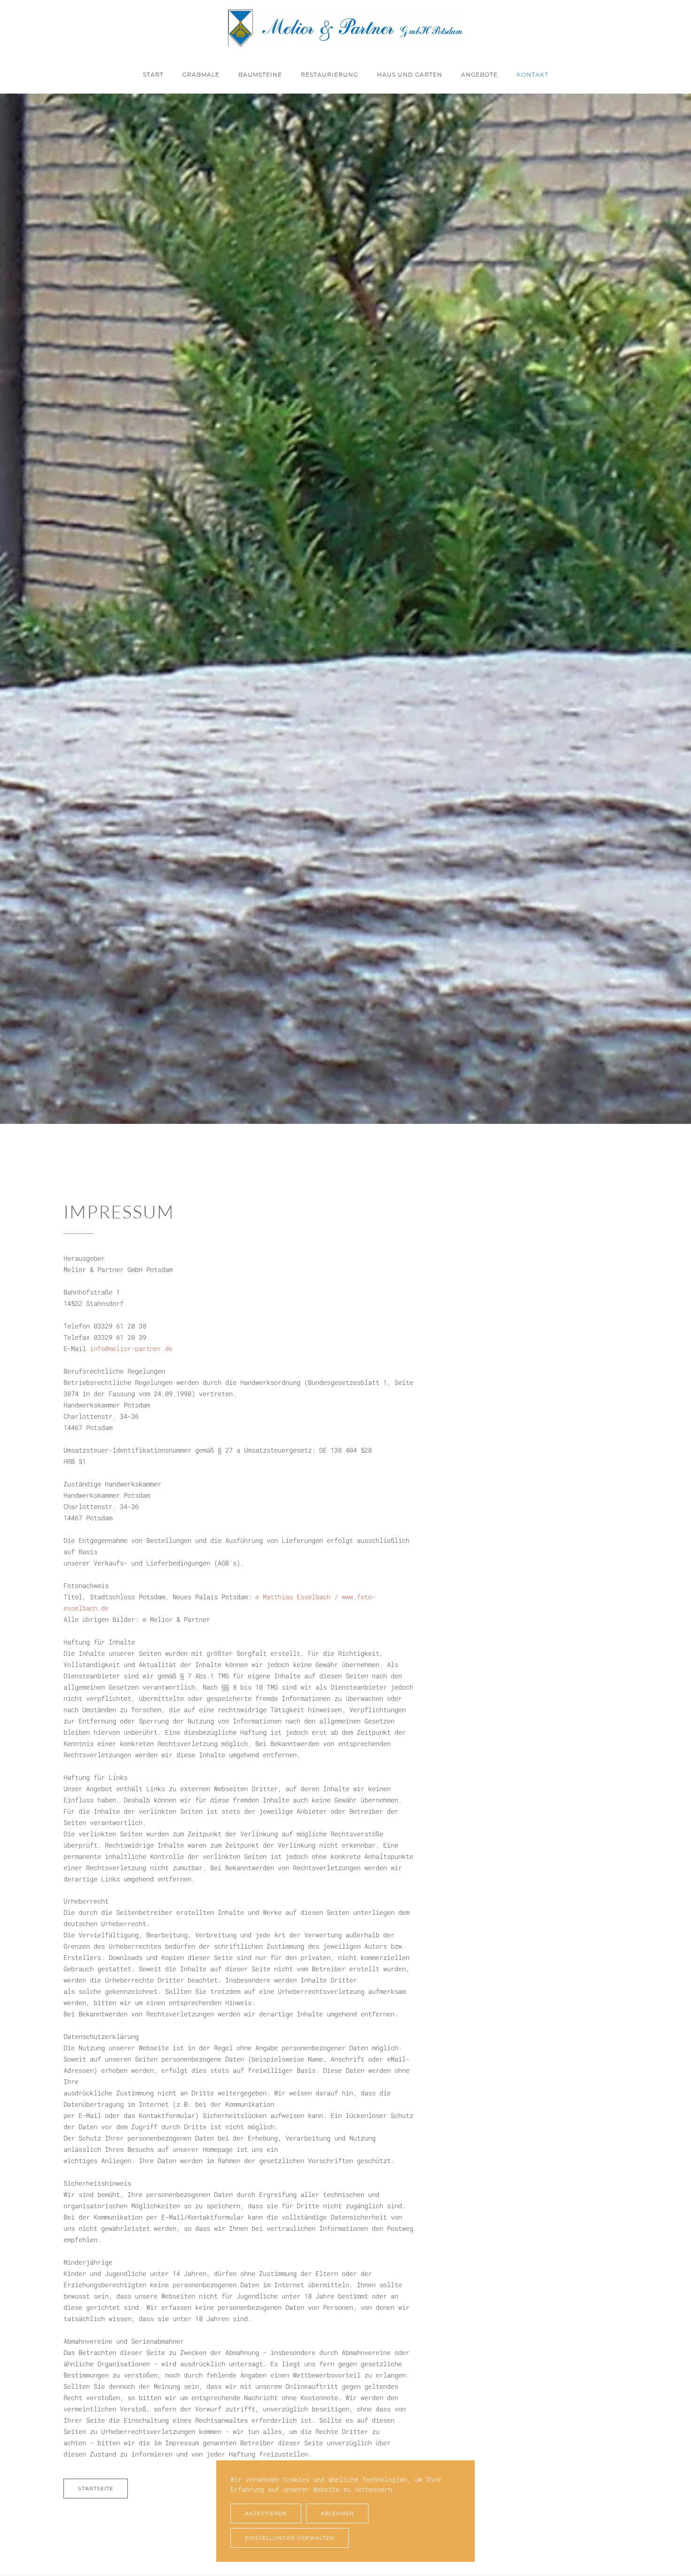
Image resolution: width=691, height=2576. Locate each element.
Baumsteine (260, 75)
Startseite (96, 2489)
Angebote (479, 75)
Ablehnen (337, 2513)
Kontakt (533, 75)
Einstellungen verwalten (290, 2538)
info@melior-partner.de (131, 1348)
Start (153, 75)
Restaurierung (330, 75)
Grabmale (201, 75)
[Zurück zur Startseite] (345, 28)
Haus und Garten (410, 75)
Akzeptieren (266, 2513)
